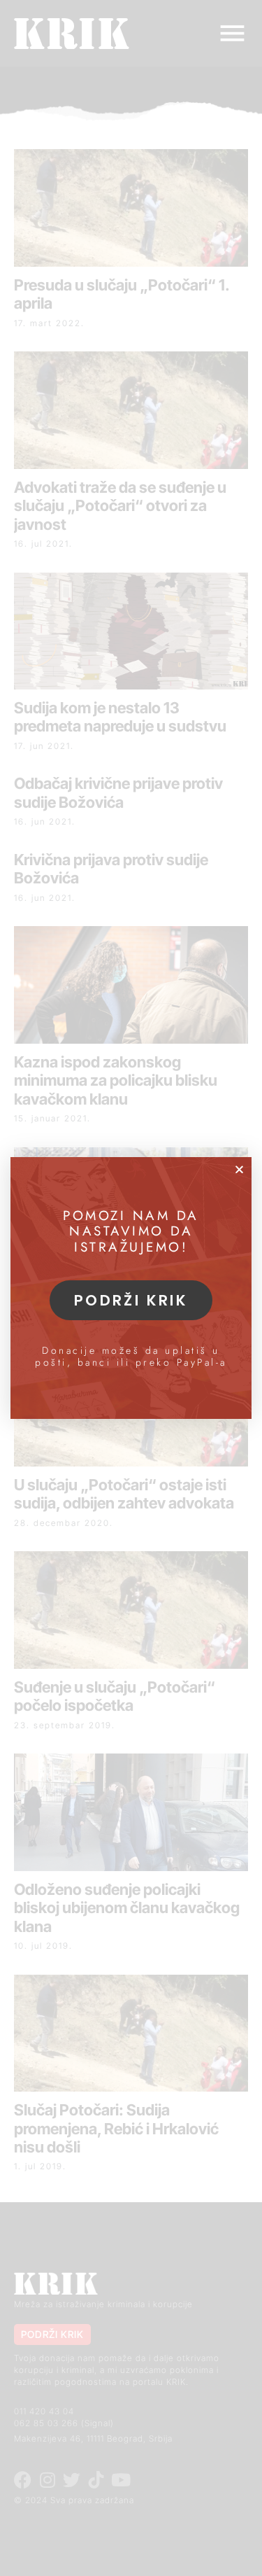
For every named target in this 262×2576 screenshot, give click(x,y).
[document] (131, 1288)
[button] (239, 1169)
